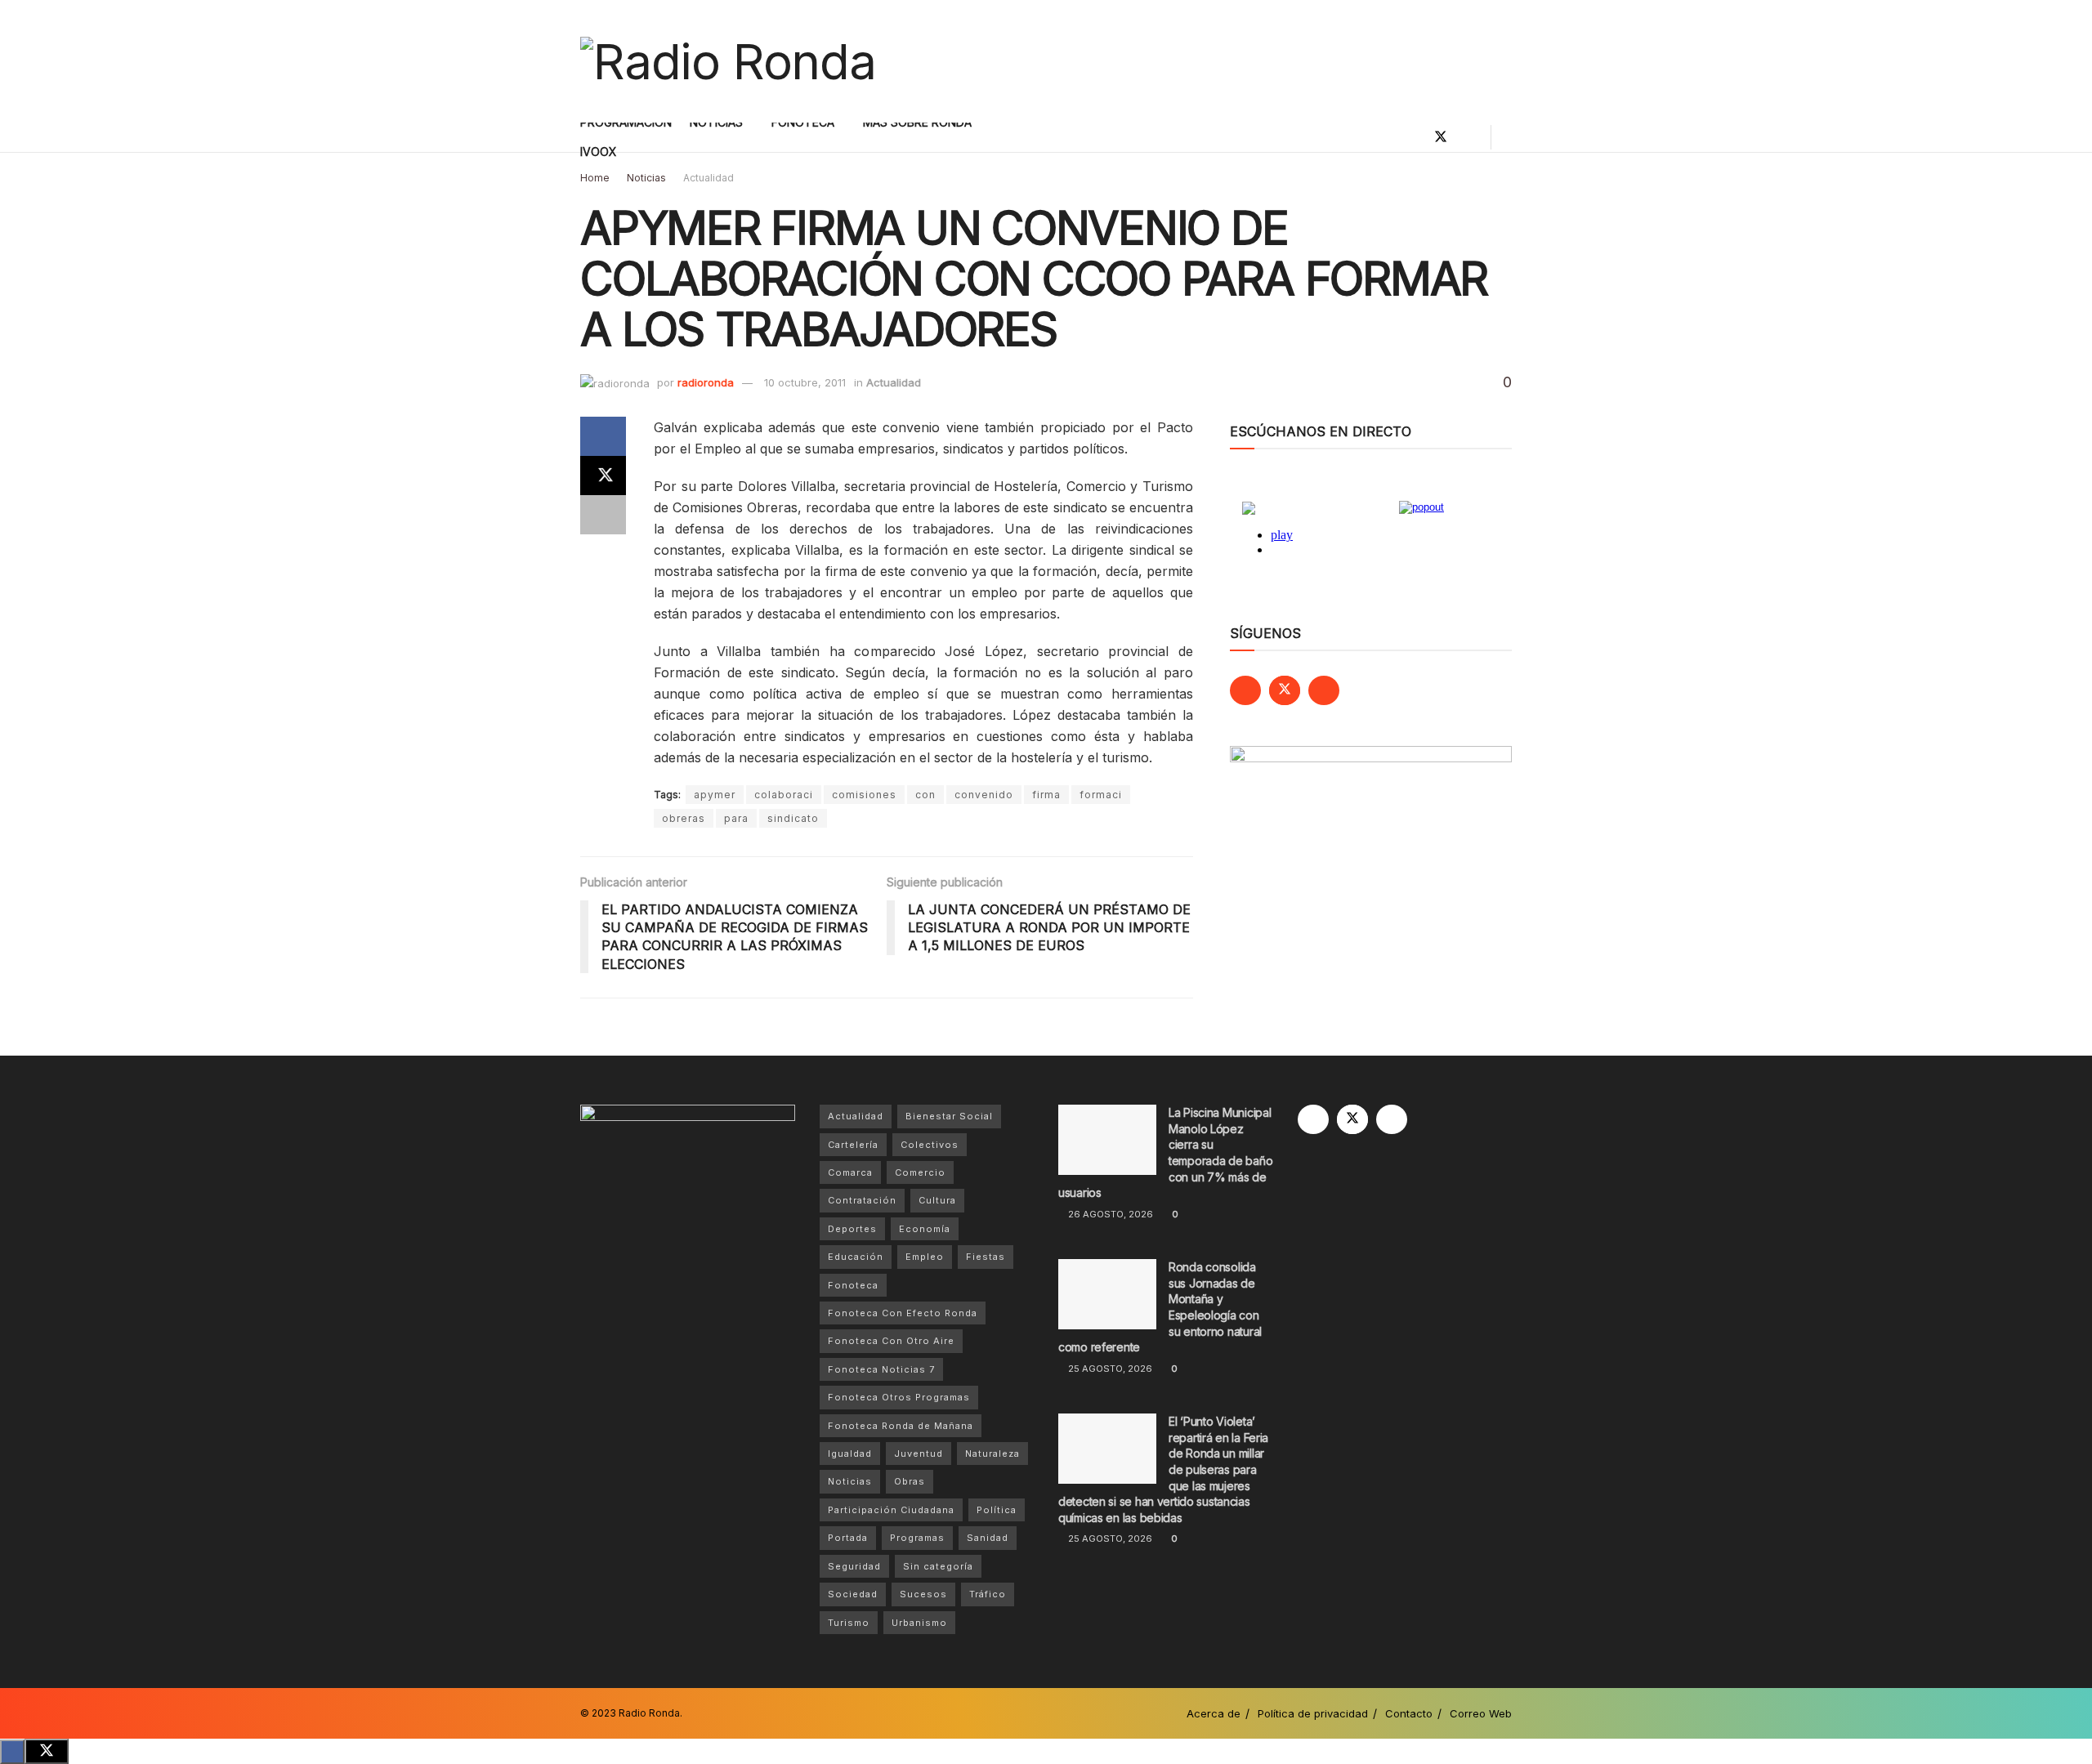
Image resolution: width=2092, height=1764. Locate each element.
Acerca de (1214, 1713)
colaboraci (784, 795)
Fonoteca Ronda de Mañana (901, 1426)
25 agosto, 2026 (1109, 1369)
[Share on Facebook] (603, 436)
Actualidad (709, 178)
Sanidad (988, 1538)
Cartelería (853, 1145)
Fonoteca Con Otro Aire (891, 1341)
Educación (856, 1257)
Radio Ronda (649, 1713)
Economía (925, 1229)
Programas (917, 1538)
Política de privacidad (1313, 1713)
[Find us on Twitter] (1441, 137)
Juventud (919, 1454)
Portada (848, 1538)
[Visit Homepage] (728, 61)
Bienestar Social (949, 1116)
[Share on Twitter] (603, 476)
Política (997, 1510)
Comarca (850, 1172)
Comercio (920, 1172)
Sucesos (923, 1594)
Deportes (852, 1229)
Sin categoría (938, 1566)
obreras (684, 818)
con (925, 795)
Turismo (849, 1623)
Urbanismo (919, 1623)
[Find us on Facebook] (1413, 137)
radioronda (706, 382)
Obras (910, 1481)
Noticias (646, 178)
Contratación (862, 1200)
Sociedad (853, 1594)
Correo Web (1481, 1713)
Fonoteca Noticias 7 (881, 1369)
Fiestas (986, 1257)
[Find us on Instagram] (1468, 137)
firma (1046, 795)
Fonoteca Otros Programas (899, 1397)
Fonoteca (853, 1285)
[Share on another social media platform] (603, 515)
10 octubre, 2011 (805, 382)
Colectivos (930, 1145)
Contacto (1409, 1713)
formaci (1101, 795)
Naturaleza (992, 1454)
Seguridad (854, 1566)
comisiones (864, 795)
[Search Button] (1506, 137)
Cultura (937, 1200)
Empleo (925, 1257)
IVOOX (599, 152)
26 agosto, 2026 (1109, 1214)
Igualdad (850, 1454)
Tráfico (988, 1594)
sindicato (793, 818)
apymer (715, 795)
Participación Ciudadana (891, 1510)
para (736, 818)
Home (595, 178)
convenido (984, 795)
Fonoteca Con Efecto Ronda (903, 1313)
